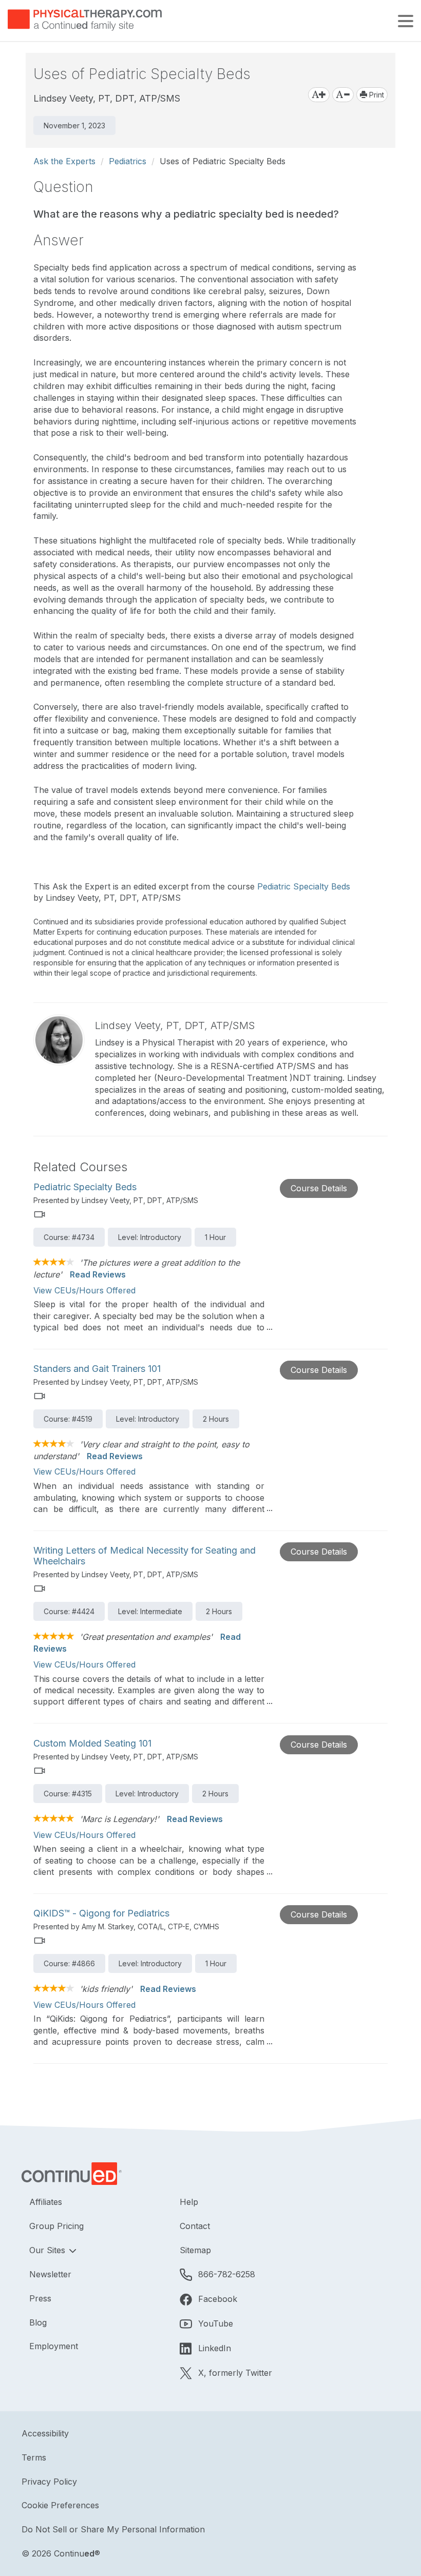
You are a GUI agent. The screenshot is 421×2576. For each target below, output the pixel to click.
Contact (195, 2226)
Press (40, 2298)
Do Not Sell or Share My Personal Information (113, 2529)
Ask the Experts (64, 161)
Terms (34, 2457)
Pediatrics (128, 161)
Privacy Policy (49, 2482)
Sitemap (195, 2250)
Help (189, 2202)
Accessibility (45, 2433)
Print (376, 95)
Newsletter (50, 2274)
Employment (54, 2346)
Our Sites (49, 2250)
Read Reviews (98, 1274)
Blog (38, 2322)
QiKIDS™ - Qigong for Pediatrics (101, 1913)
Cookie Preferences (60, 2505)
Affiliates (46, 2202)
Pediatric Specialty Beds (304, 886)
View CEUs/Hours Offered (84, 1290)
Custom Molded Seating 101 (92, 1743)
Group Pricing (56, 2226)
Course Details (319, 1188)
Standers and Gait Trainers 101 (97, 1369)
